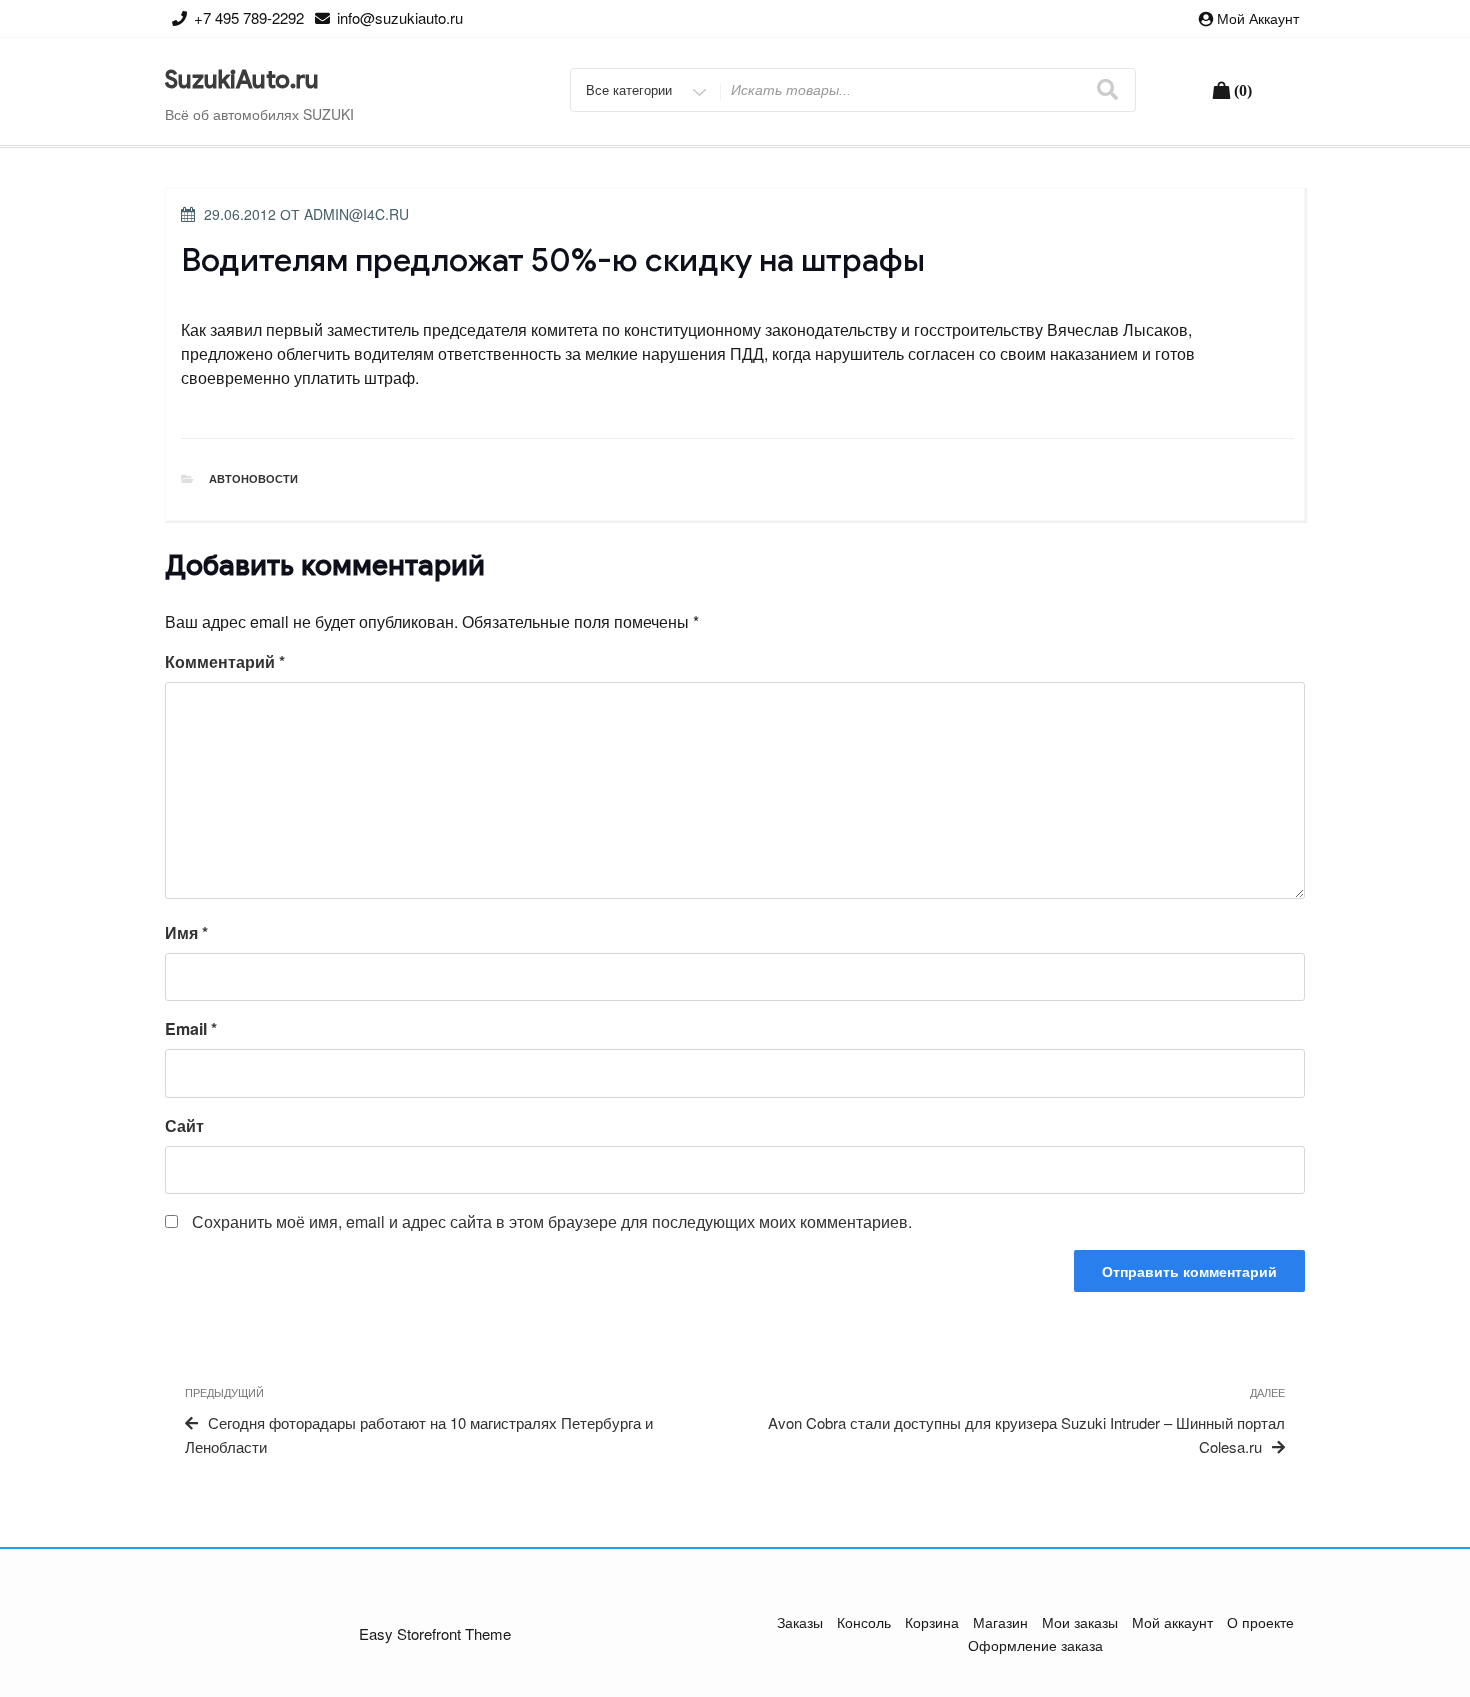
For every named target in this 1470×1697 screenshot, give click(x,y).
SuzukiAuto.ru (242, 80)
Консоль (864, 1622)
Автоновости (253, 478)
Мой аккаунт (1258, 18)
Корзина (932, 1622)
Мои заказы (1080, 1622)
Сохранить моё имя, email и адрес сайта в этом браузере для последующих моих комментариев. (552, 1221)
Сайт (184, 1125)
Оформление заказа (1035, 1645)
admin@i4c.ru (356, 214)
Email (191, 1028)
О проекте (1260, 1622)
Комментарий (225, 661)
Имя (186, 932)
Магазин (1000, 1622)
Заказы (800, 1622)
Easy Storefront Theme (435, 1633)
